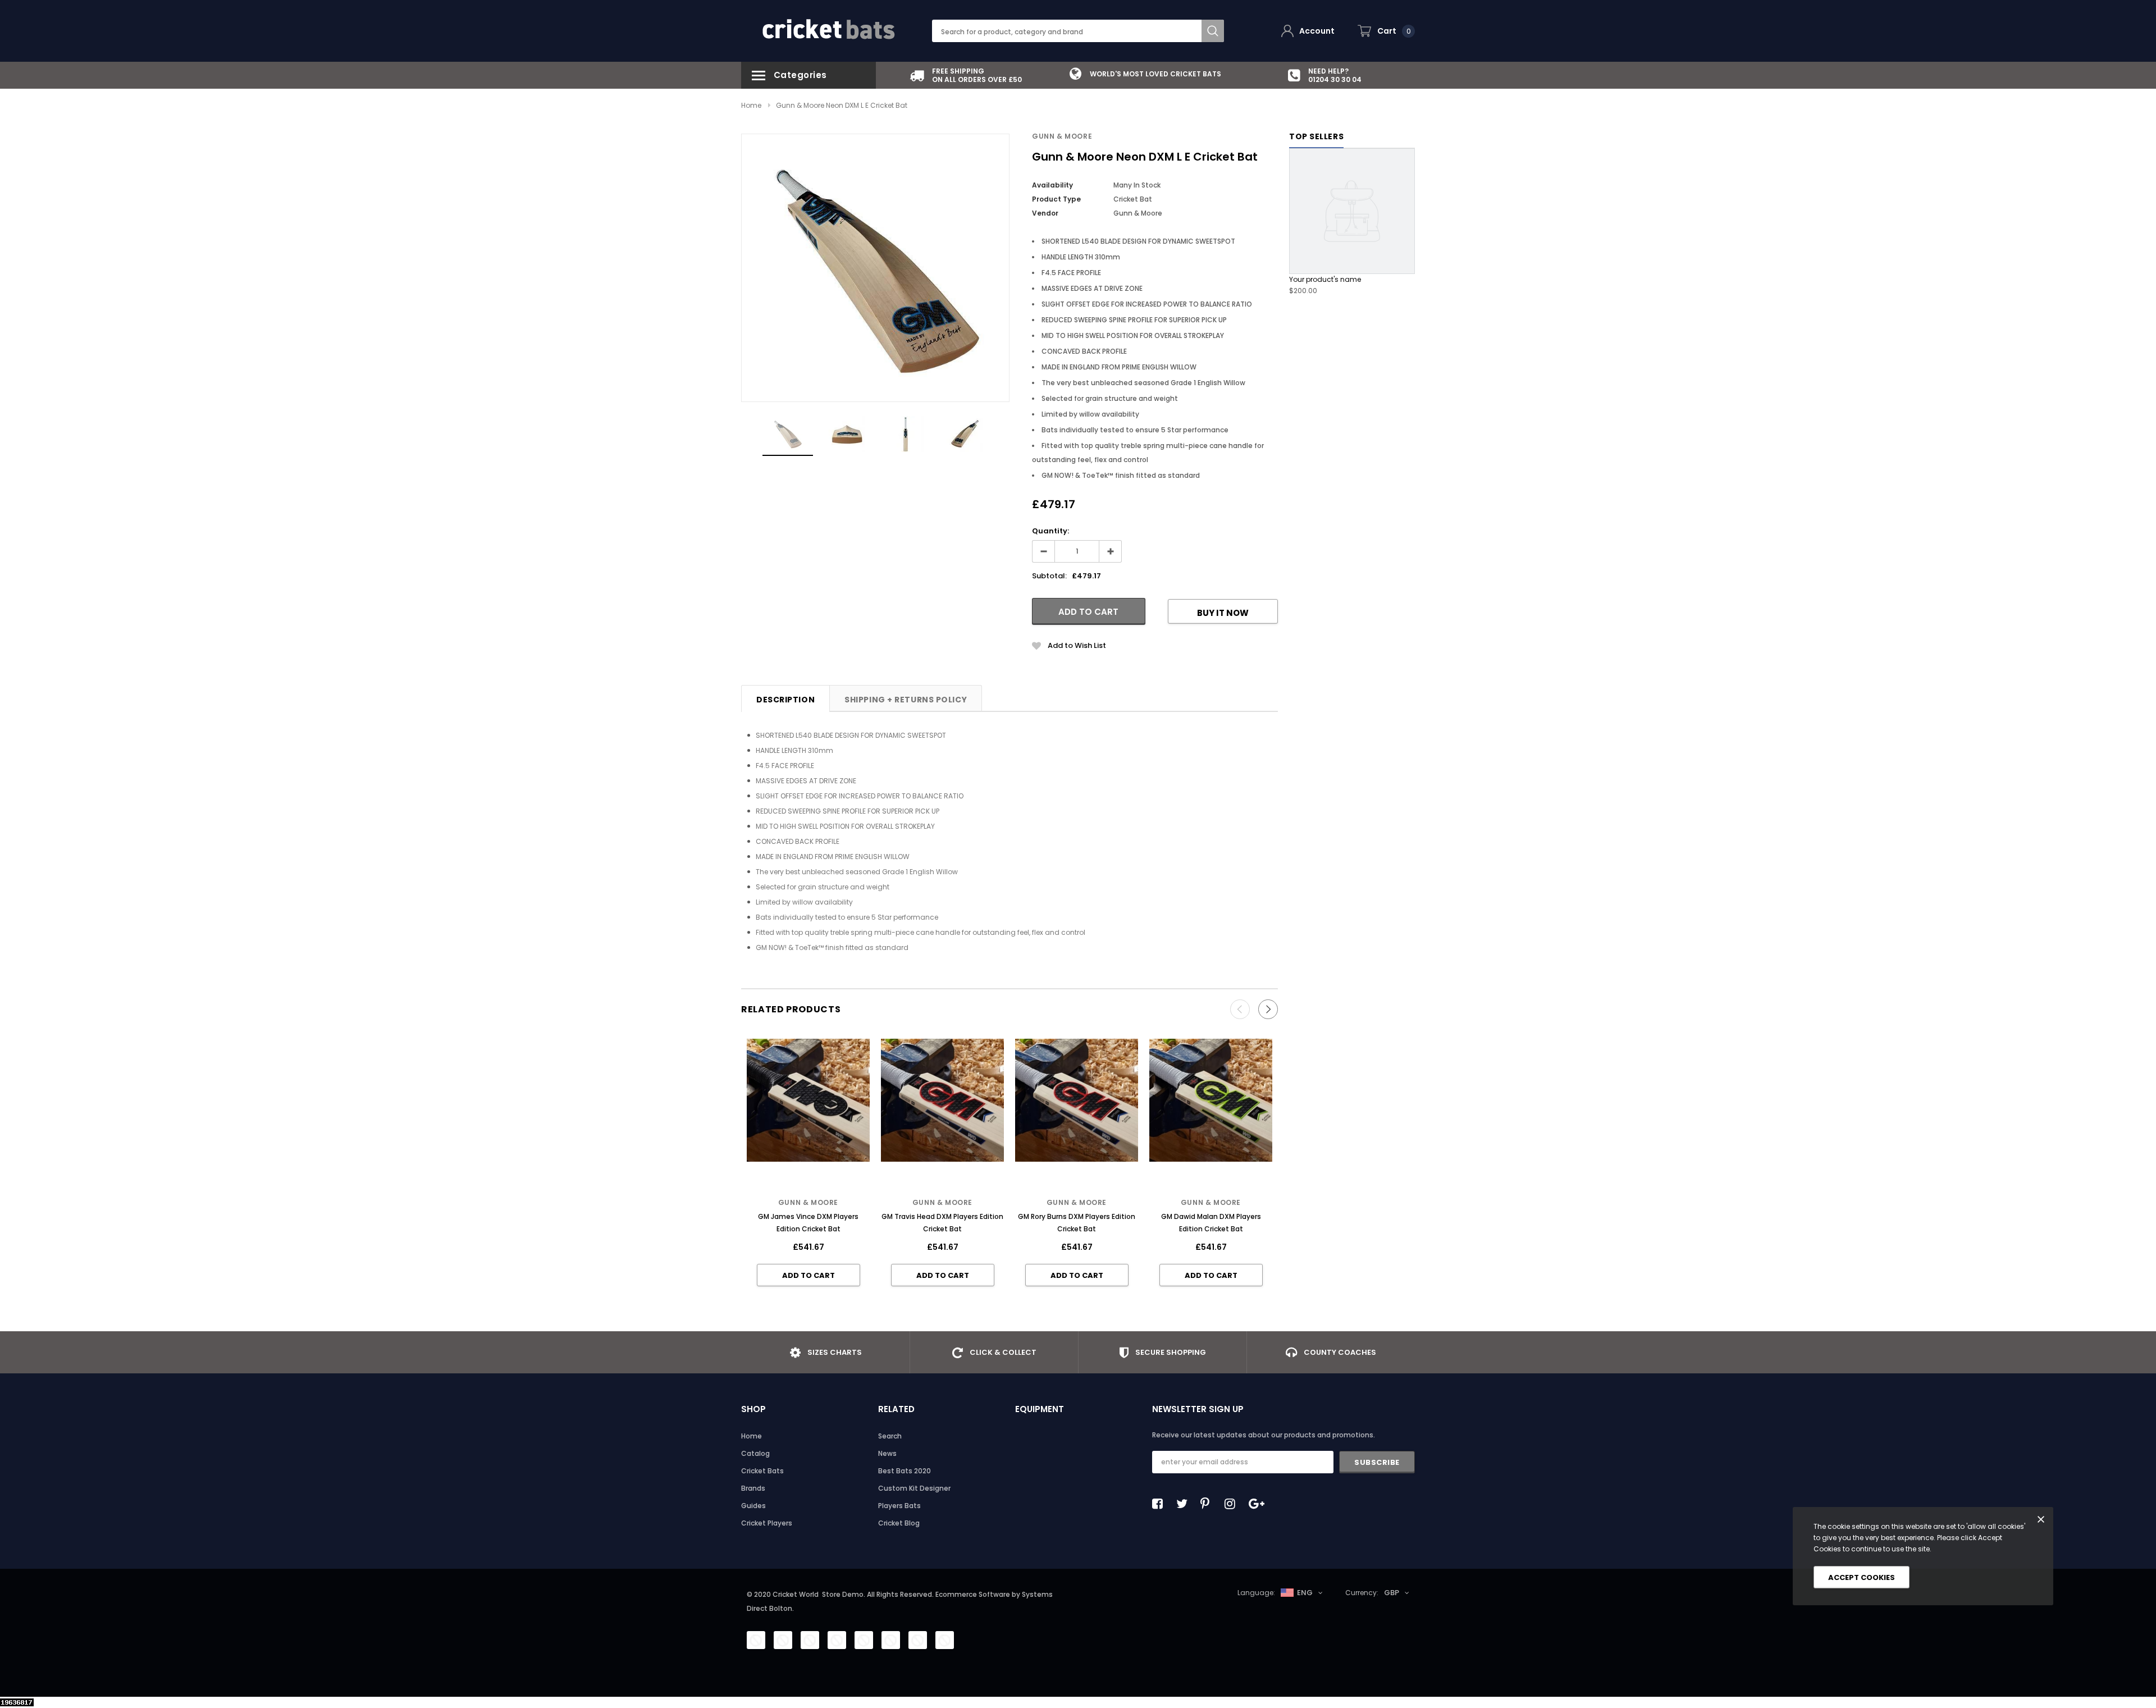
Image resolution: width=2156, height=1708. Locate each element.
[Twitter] (1185, 1504)
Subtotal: (1049, 576)
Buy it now (1223, 613)
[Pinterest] (1209, 1504)
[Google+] (1257, 1504)
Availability (1052, 185)
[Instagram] (1233, 1504)
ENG (1305, 1593)
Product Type (1056, 199)
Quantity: (1050, 531)
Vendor (1045, 213)
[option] (966, 75)
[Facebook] (1161, 1504)
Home (751, 105)
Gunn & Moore (1062, 136)
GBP (1392, 1593)
